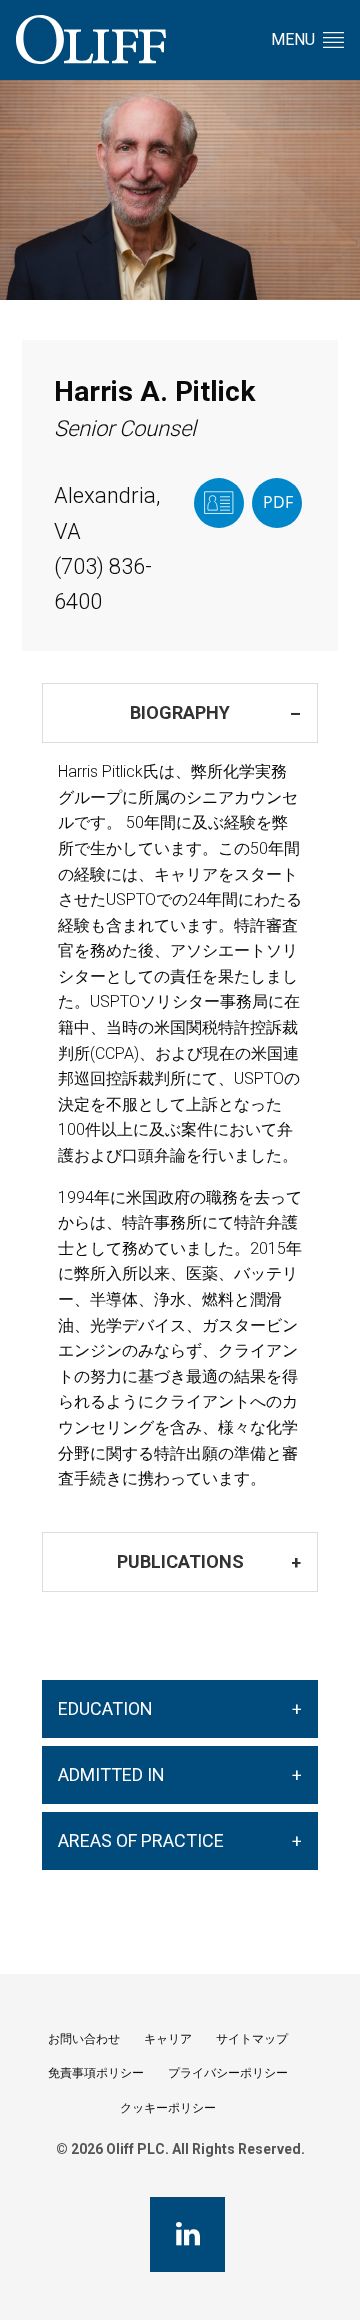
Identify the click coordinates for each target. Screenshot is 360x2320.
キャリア (168, 2039)
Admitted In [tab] (111, 1774)
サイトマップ (252, 2039)
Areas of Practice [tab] (141, 1840)
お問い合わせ (84, 2039)
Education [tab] (105, 1708)
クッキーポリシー (168, 2108)
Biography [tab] (180, 712)
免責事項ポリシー (96, 2073)
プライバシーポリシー (228, 2073)
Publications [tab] (180, 1561)
